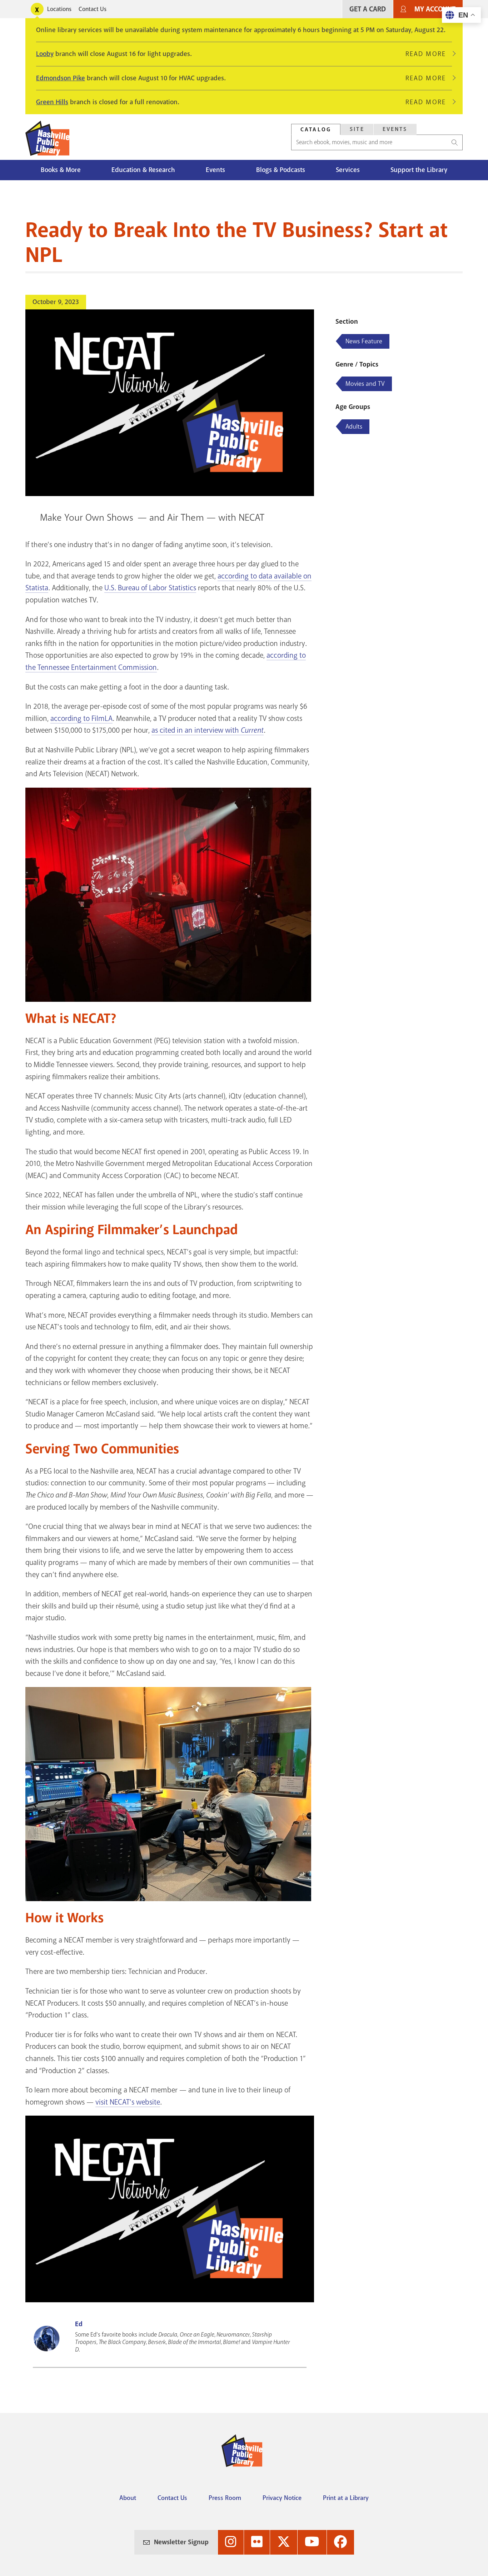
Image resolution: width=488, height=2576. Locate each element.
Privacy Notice (282, 2498)
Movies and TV (365, 384)
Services (348, 170)
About (128, 2498)
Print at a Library (346, 2498)
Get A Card (368, 9)
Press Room (225, 2498)
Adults (354, 426)
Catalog (316, 130)
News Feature (364, 341)
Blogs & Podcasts (281, 170)
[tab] (316, 129)
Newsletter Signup (181, 2542)
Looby (45, 54)
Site (357, 129)
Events (395, 129)
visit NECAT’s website (128, 2102)
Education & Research (143, 170)
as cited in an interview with (208, 730)
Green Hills (52, 102)
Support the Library (419, 170)
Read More (429, 54)
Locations (59, 9)
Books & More (61, 170)
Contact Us (93, 9)
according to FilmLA (81, 718)
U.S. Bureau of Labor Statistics (150, 588)
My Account (435, 9)
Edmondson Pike (61, 78)
